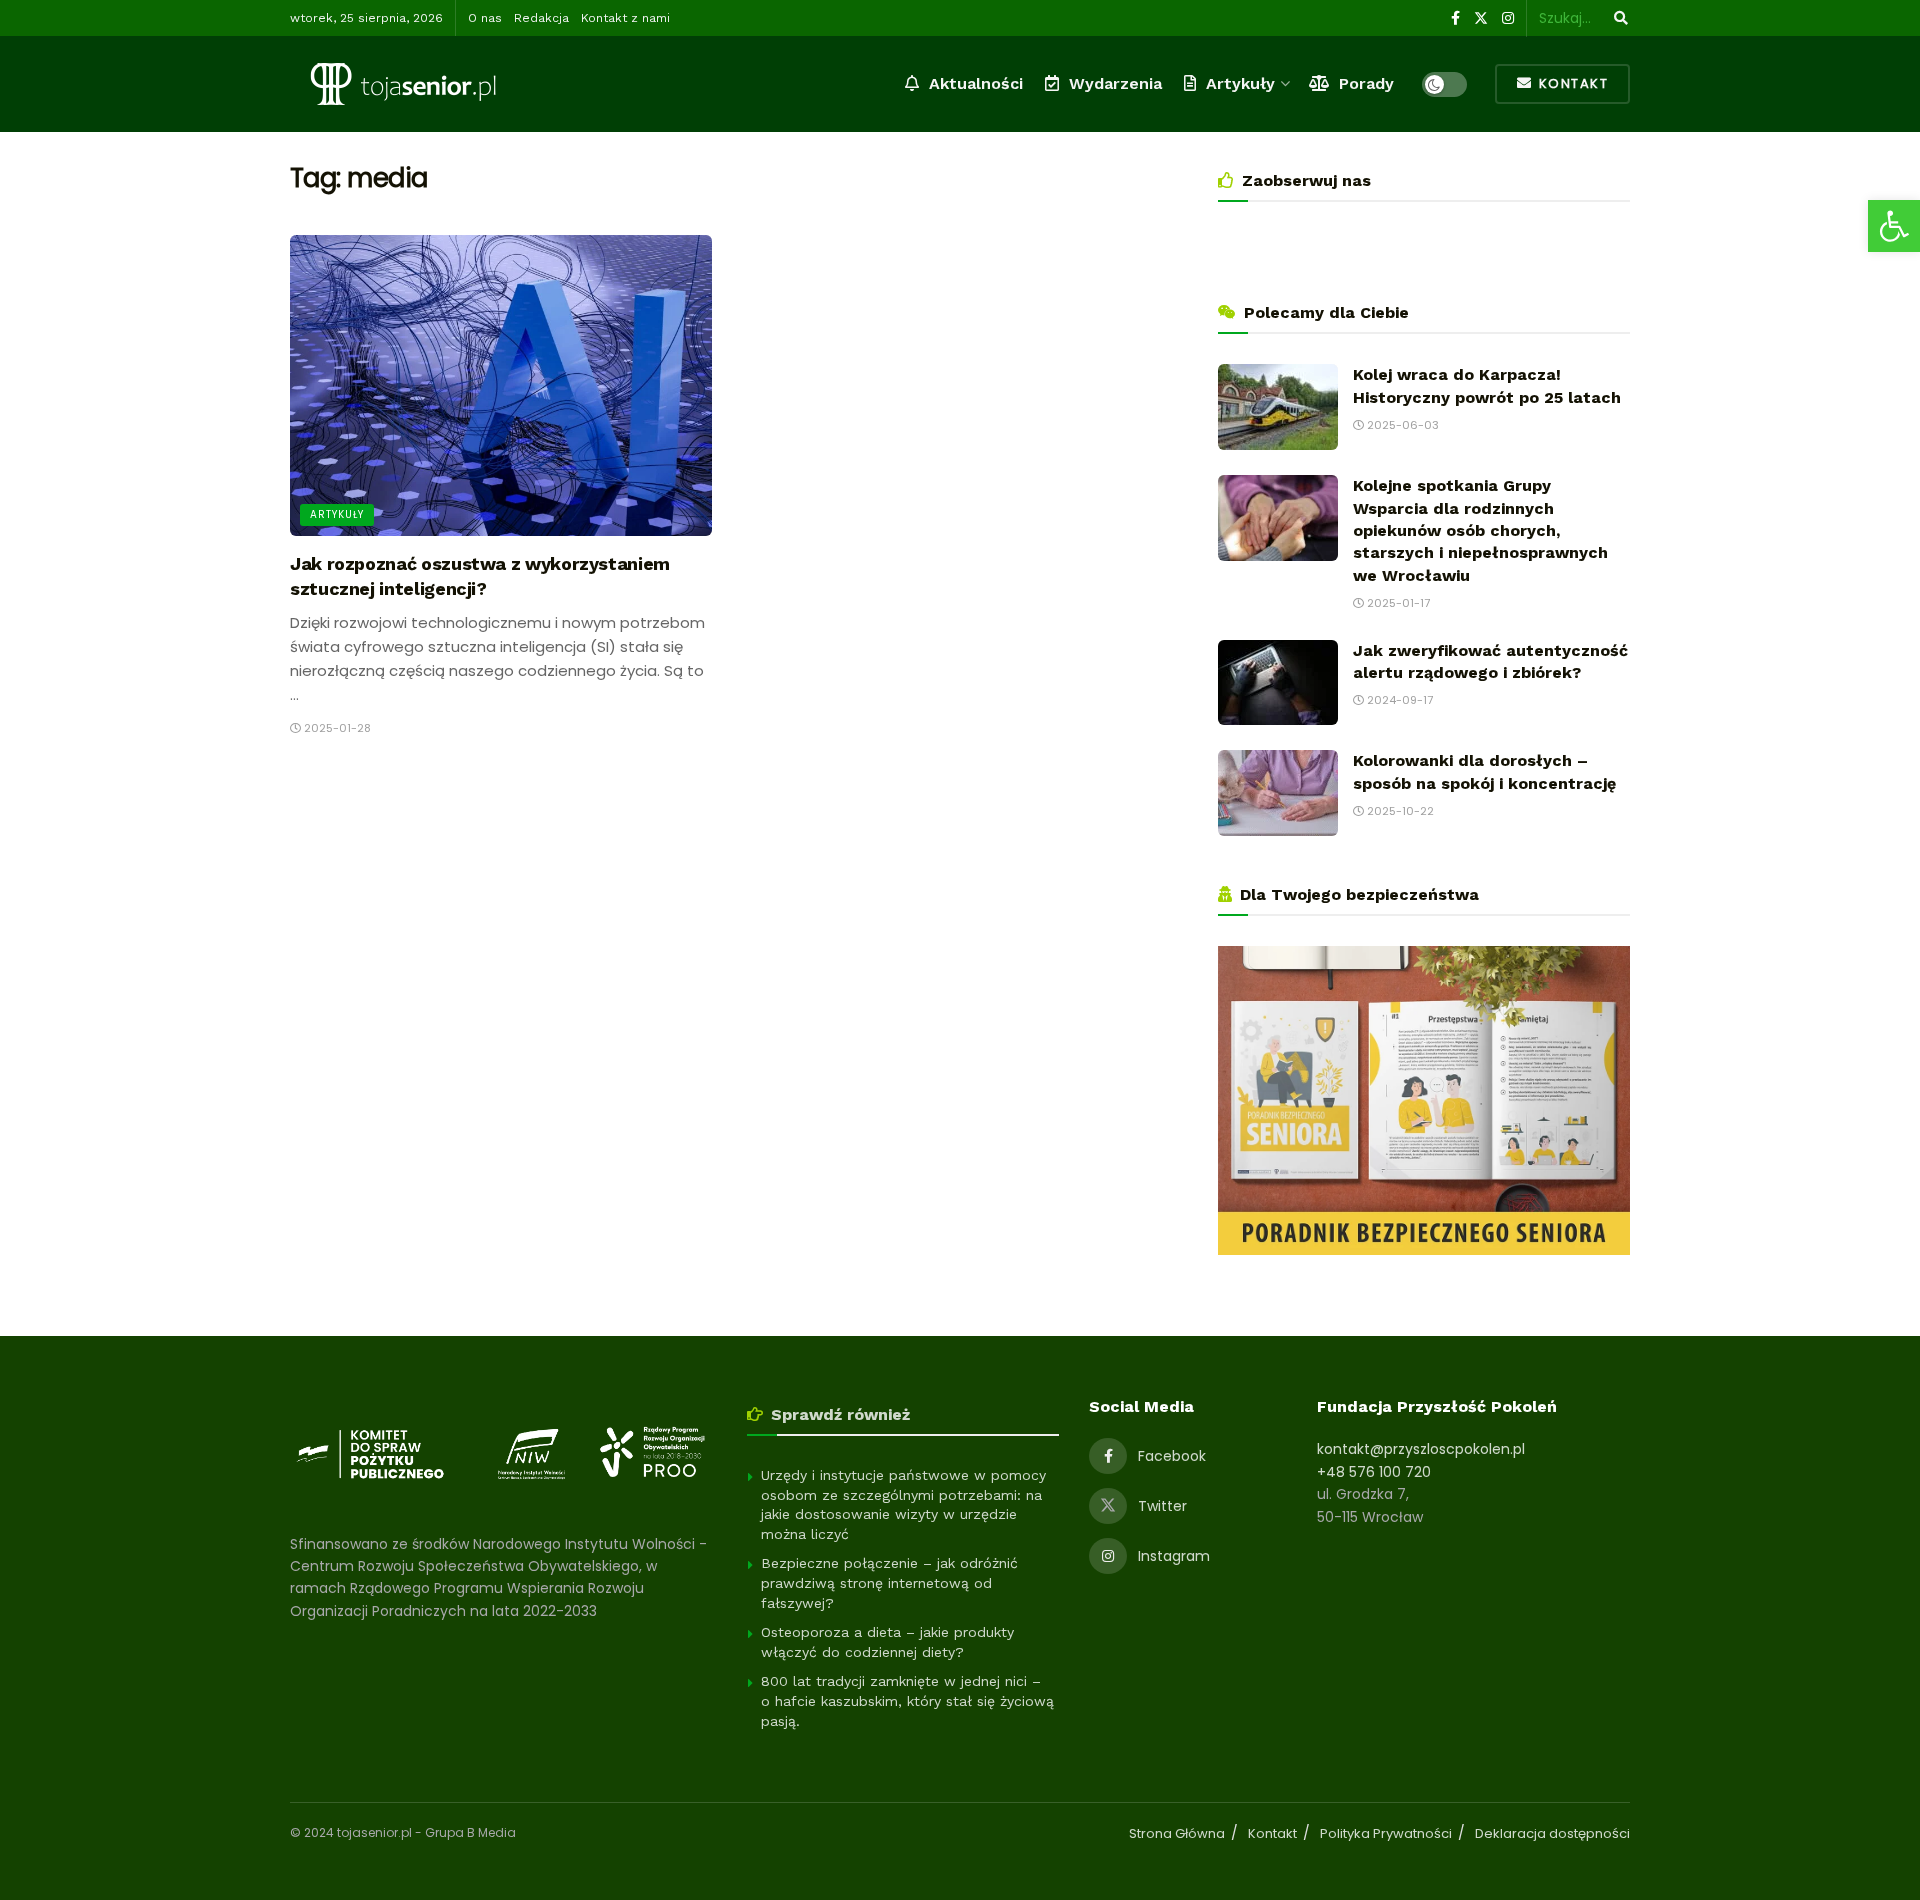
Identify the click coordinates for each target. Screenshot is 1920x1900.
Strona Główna (1177, 1833)
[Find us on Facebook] (1455, 18)
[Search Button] (1617, 18)
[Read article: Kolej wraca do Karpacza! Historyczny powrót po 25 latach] (1278, 407)
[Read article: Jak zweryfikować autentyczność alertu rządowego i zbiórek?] (1278, 683)
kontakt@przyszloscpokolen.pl (1421, 1449)
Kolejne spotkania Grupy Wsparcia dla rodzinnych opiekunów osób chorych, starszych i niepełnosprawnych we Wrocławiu (1480, 530)
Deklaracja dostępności (1552, 1833)
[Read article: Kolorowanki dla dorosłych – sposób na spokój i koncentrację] (1278, 793)
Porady (1366, 83)
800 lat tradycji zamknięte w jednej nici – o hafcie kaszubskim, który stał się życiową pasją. (907, 1700)
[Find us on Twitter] (1481, 18)
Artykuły (1240, 83)
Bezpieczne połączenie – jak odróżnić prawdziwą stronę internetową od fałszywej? (889, 1582)
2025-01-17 (1397, 603)
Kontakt (1571, 83)
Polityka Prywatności (1386, 1833)
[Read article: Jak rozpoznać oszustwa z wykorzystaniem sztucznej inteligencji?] (501, 385)
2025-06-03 (1401, 425)
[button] (1894, 226)
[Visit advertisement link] (1424, 1100)
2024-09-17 (1398, 700)
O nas (485, 18)
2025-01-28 (336, 728)
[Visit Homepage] (402, 84)
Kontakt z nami (625, 18)
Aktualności (976, 83)
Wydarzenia (1115, 83)
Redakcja (541, 18)
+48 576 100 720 (1374, 1472)
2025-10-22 (1399, 811)
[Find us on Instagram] (1508, 18)
